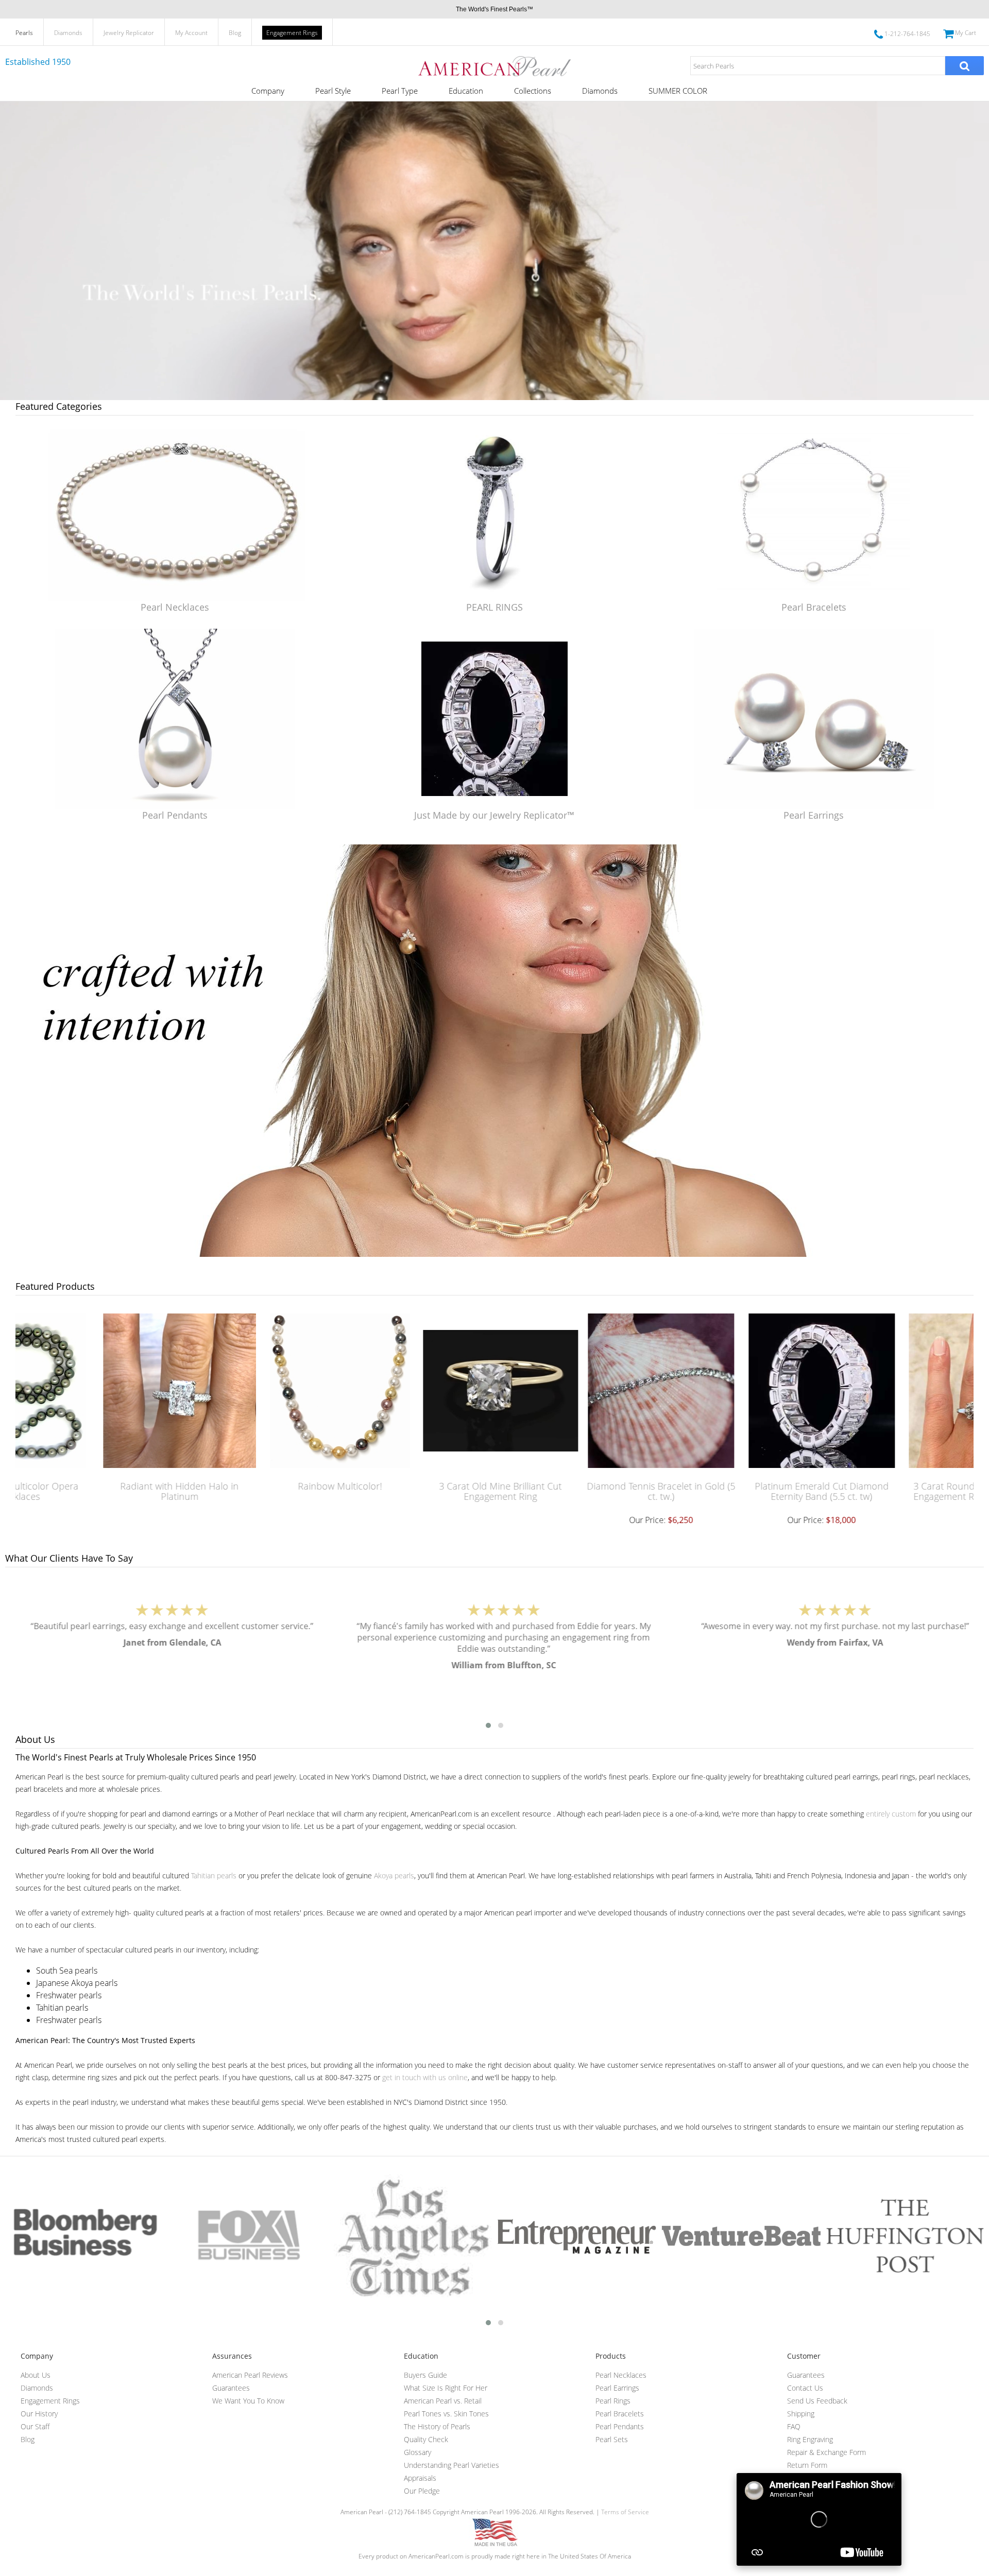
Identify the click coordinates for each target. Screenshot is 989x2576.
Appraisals (420, 2478)
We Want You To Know (248, 2401)
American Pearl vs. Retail (443, 2401)
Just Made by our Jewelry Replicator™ (494, 815)
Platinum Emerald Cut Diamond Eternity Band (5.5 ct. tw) (738, 1491)
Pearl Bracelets (814, 607)
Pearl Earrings (814, 815)
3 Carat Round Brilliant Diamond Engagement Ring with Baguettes (899, 1491)
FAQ (794, 2426)
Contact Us (805, 2388)
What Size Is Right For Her (446, 2388)
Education (466, 91)
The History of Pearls (437, 2426)
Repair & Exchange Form (826, 2452)
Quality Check (426, 2439)
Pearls (24, 33)
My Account (191, 33)
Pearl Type (400, 91)
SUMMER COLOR (678, 91)
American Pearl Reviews (250, 2375)
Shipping (801, 2414)
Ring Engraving (810, 2439)
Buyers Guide (425, 2375)
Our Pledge (422, 2491)
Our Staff (35, 2426)
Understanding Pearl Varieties (451, 2465)
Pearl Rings (613, 2401)
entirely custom (891, 1814)
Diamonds (68, 33)
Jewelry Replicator (129, 33)
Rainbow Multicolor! (256, 1486)
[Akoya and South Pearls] (494, 1254)
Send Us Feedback (817, 2401)
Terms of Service (625, 2512)
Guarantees (231, 2388)
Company (268, 91)
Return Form (807, 2465)
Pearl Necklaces (175, 607)
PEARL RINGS (494, 607)
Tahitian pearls (214, 1875)
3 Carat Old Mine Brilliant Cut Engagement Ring (417, 1491)
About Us (36, 2375)
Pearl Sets (612, 2439)
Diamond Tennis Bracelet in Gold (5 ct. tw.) (577, 1491)
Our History (39, 2414)
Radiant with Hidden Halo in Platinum (96, 1491)
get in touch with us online (425, 2077)
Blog (235, 33)
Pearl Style (333, 91)
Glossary (417, 2452)
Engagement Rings (292, 33)
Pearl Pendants (175, 815)
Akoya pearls (394, 1875)
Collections (533, 91)
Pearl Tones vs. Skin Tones (446, 2414)
